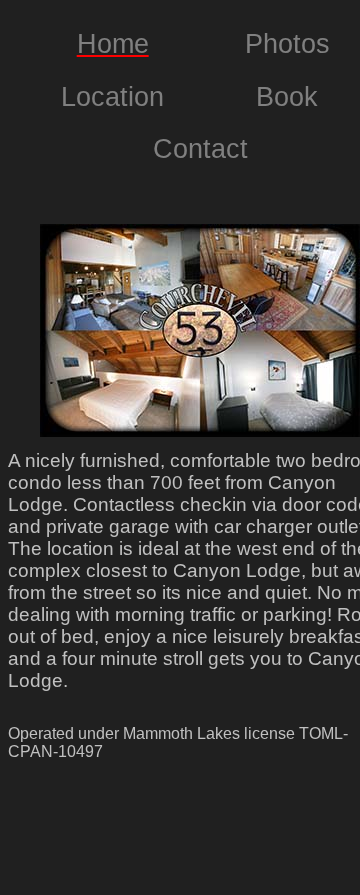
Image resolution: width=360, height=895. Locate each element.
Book (287, 97)
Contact (200, 149)
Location (112, 97)
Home (113, 44)
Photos (287, 44)
